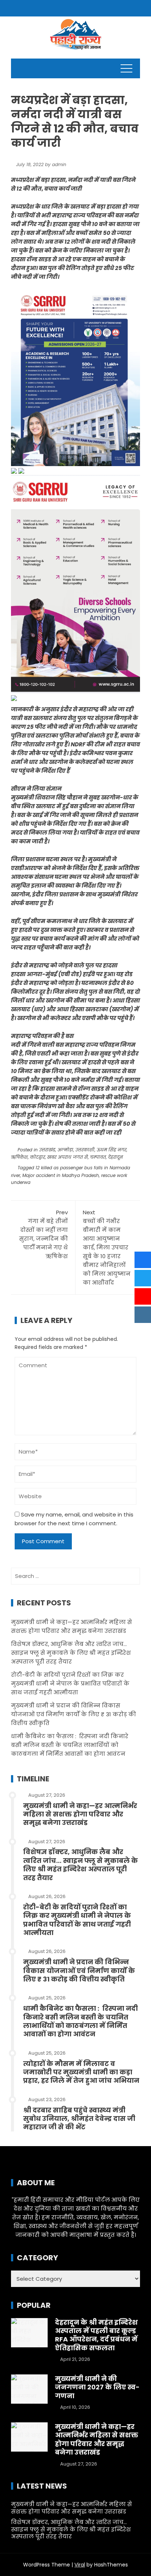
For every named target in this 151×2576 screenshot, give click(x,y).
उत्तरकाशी (85, 1150)
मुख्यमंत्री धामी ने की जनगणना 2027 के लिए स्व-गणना (97, 2387)
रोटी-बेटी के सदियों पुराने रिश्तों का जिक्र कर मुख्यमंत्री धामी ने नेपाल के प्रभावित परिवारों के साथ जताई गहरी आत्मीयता (70, 1683)
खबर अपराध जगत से (68, 1157)
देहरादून (115, 1157)
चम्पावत (98, 1157)
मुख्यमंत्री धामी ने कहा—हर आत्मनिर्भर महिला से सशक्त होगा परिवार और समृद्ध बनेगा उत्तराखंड (80, 1814)
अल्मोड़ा (65, 1150)
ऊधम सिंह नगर (112, 1150)
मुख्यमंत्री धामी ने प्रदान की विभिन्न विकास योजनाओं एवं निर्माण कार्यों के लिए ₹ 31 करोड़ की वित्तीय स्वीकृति (73, 1714)
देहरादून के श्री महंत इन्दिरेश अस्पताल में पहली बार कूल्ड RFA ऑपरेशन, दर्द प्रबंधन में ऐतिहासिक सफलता (96, 2335)
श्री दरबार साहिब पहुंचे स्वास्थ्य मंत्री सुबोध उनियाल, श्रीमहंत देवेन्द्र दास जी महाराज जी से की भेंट (79, 2119)
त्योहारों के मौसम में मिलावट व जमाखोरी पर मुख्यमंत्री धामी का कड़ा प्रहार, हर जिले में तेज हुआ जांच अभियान (81, 2072)
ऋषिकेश (19, 1157)
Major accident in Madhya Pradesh (61, 1175)
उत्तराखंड (47, 1150)
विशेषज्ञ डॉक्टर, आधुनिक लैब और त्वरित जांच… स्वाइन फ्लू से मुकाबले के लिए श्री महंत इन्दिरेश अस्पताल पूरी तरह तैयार (71, 1653)
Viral (80, 2565)
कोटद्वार (38, 1157)
